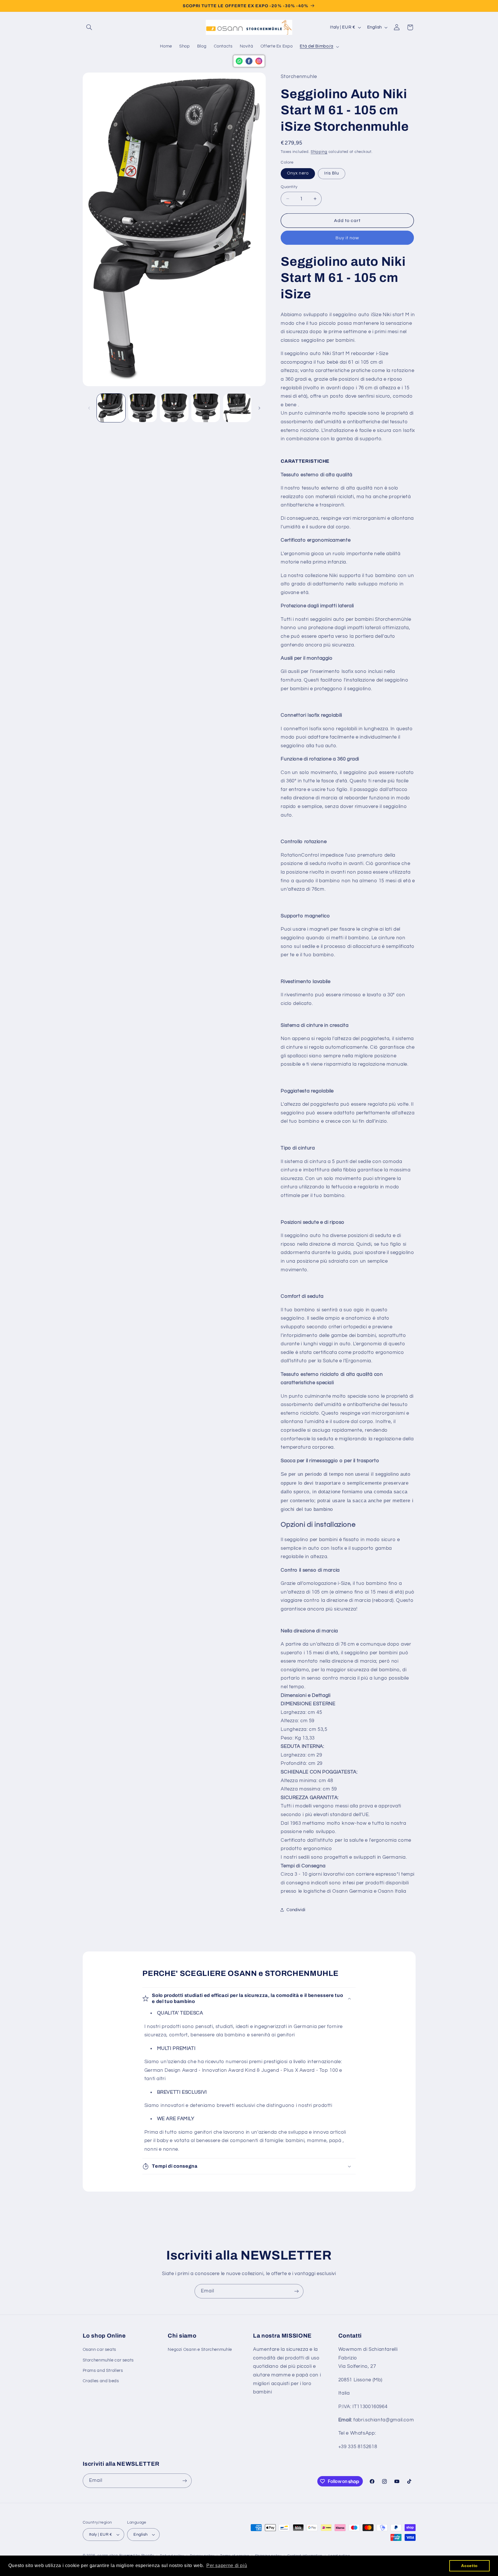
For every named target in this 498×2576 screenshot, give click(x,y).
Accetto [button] (469, 2566)
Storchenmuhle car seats (108, 2360)
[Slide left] (89, 408)
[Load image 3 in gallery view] (143, 408)
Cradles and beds (101, 2381)
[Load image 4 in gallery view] (174, 408)
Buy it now (347, 238)
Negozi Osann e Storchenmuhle (200, 2350)
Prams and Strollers (103, 2371)
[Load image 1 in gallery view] (111, 408)
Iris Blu (332, 173)
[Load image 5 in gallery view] (206, 408)
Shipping (319, 152)
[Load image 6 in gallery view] (237, 408)
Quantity (289, 187)
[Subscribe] (297, 2291)
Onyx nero (298, 173)
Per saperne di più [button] (227, 2565)
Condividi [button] (296, 1910)
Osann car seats (99, 2350)
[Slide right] (259, 408)
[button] (89, 27)
